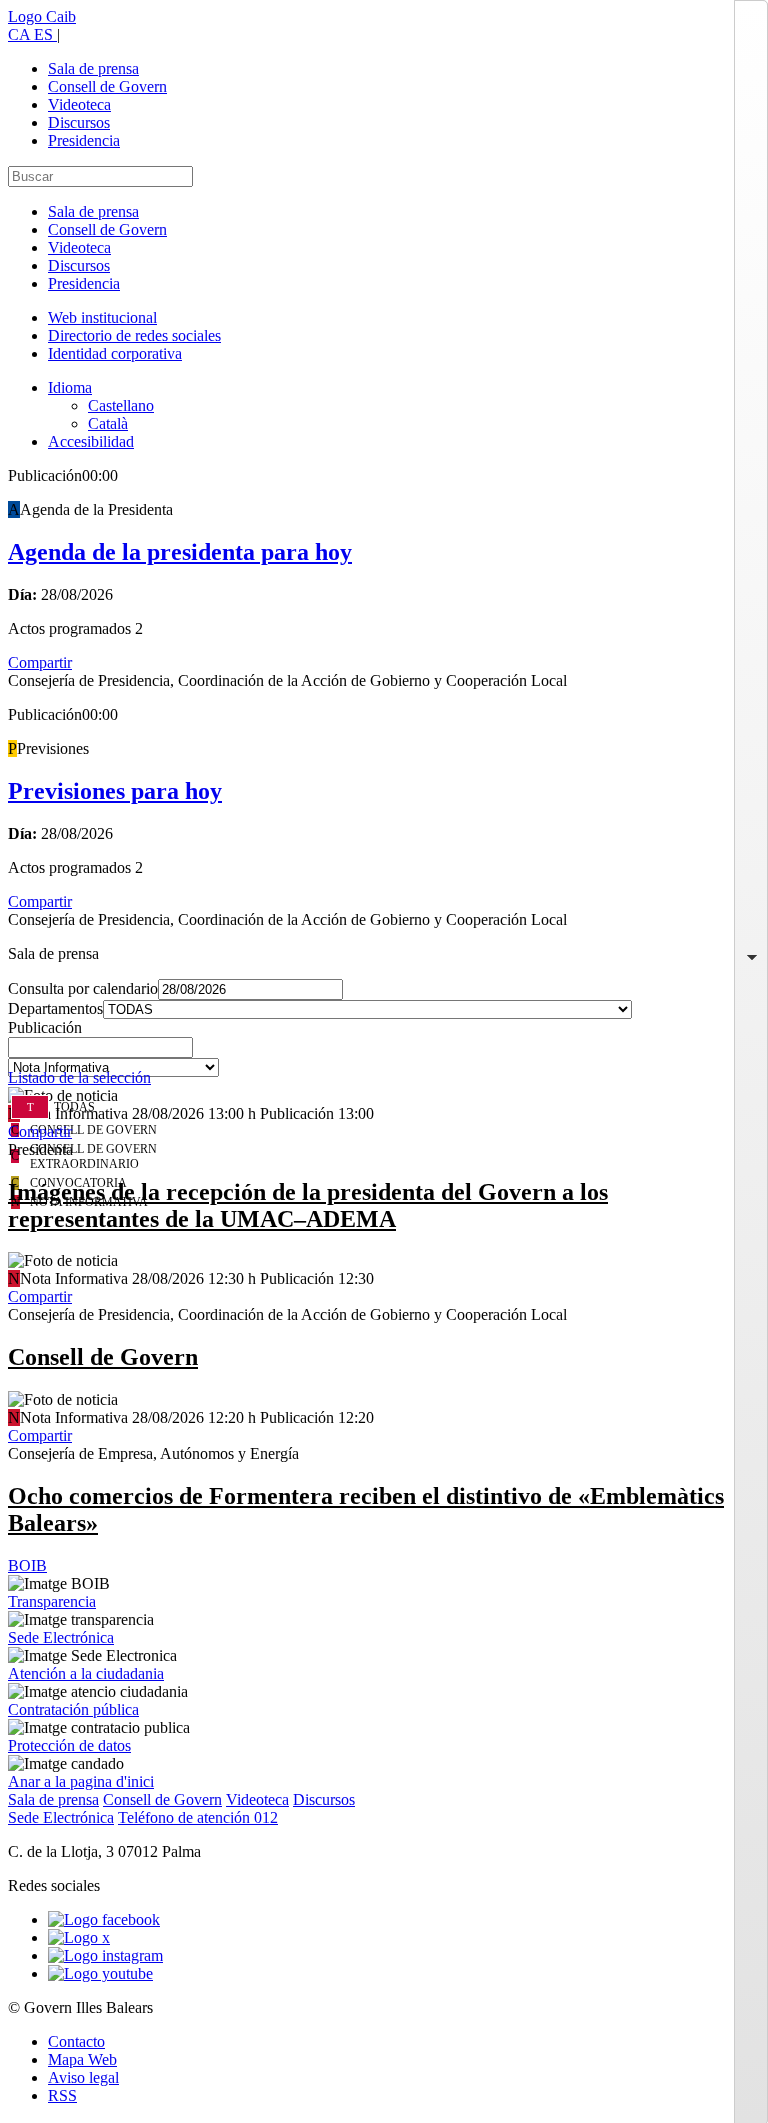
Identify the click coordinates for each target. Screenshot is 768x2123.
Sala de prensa (93, 68)
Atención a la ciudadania (86, 1673)
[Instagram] (105, 1955)
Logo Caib (42, 16)
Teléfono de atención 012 (198, 1817)
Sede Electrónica (61, 1637)
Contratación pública (73, 1709)
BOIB (27, 1565)
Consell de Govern (107, 86)
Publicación (45, 1027)
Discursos (79, 122)
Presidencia (84, 140)
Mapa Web (82, 2059)
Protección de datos (69, 1745)
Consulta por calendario (83, 988)
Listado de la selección (79, 1077)
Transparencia (52, 1601)
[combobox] (384, 1053)
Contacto (76, 2041)
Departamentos (55, 1008)
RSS (62, 2095)
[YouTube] (100, 1973)
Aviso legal (83, 2077)
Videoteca (79, 104)
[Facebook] (104, 1919)
